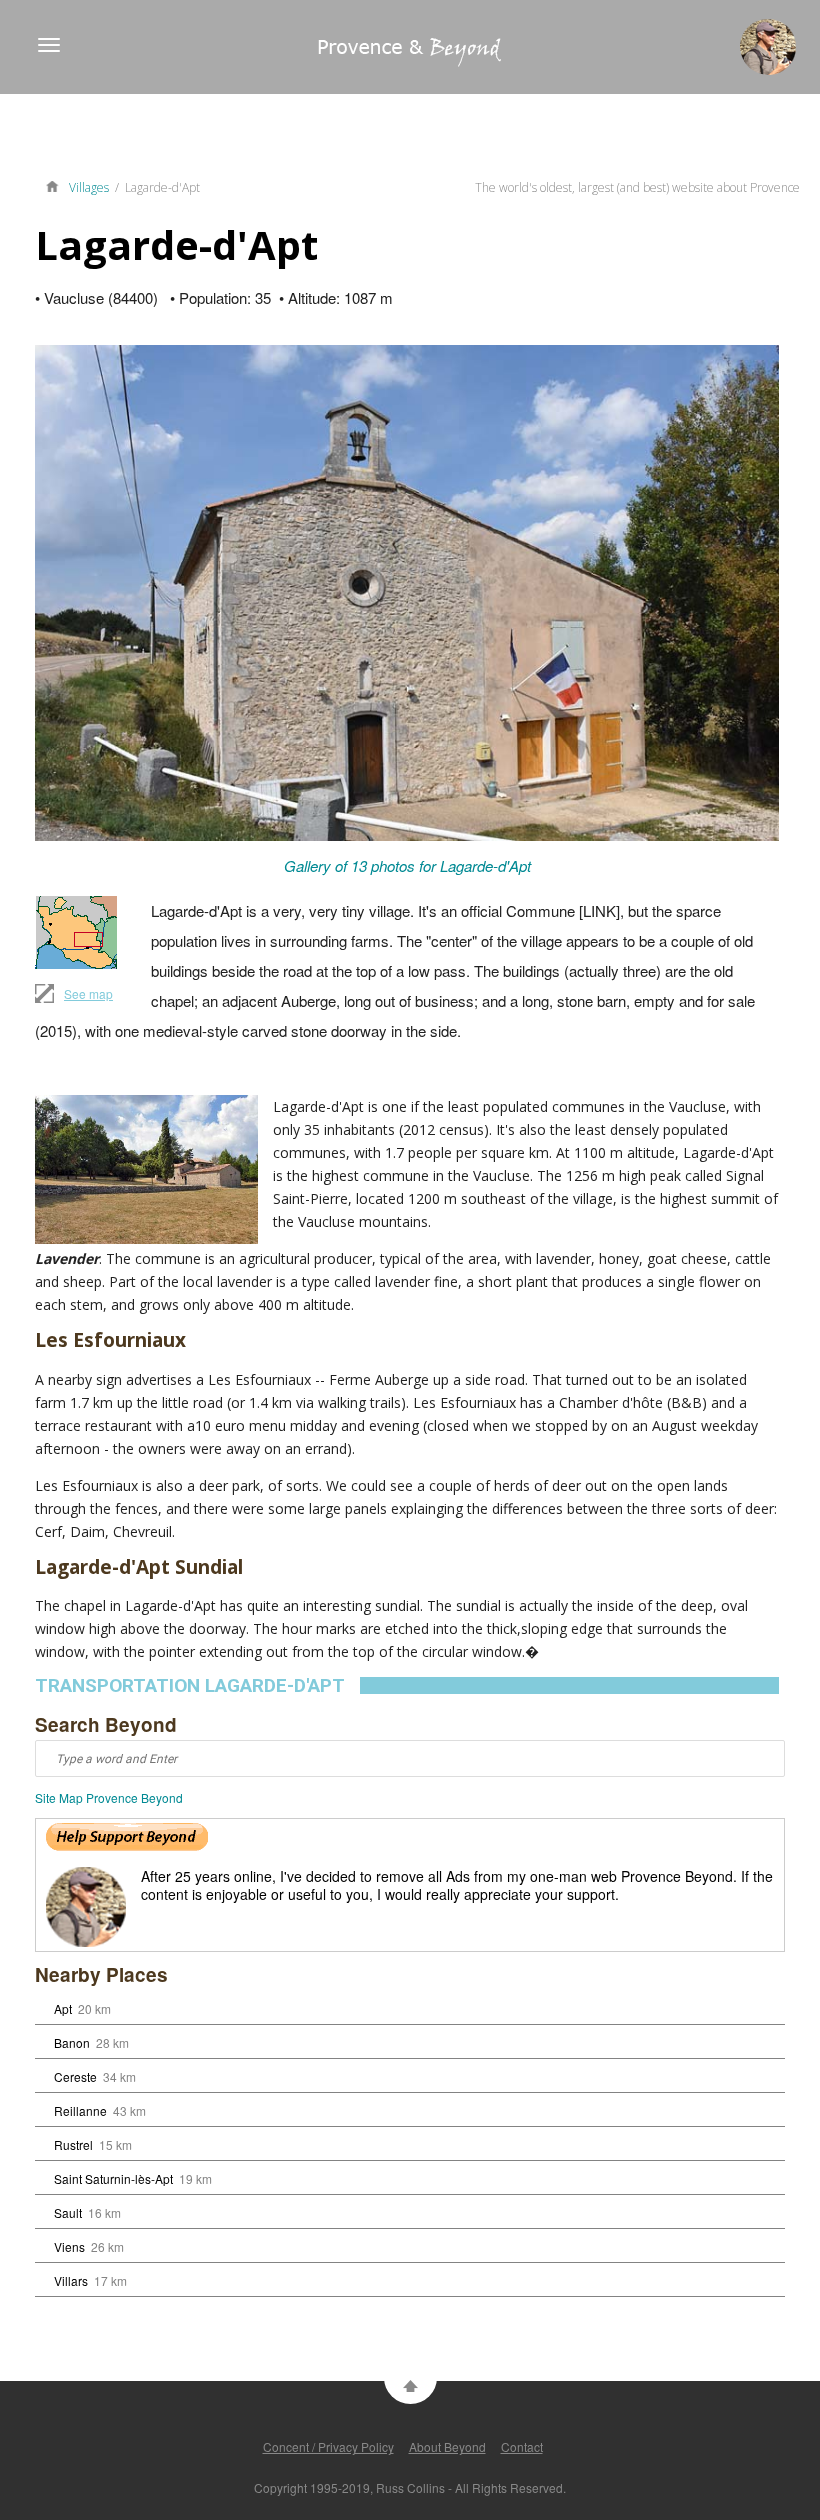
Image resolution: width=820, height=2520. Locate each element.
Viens (69, 2246)
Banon (72, 2042)
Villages (89, 187)
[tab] (407, 1685)
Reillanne (80, 2110)
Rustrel (73, 2144)
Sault (68, 2212)
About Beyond (447, 2446)
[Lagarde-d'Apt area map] (76, 932)
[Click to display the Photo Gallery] (407, 593)
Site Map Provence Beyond (109, 1797)
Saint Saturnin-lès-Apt (113, 2178)
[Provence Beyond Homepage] (250, 60)
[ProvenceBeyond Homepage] (57, 185)
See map (88, 993)
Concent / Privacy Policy (328, 2446)
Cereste (75, 2076)
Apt (63, 2008)
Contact (522, 2446)
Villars (71, 2280)
